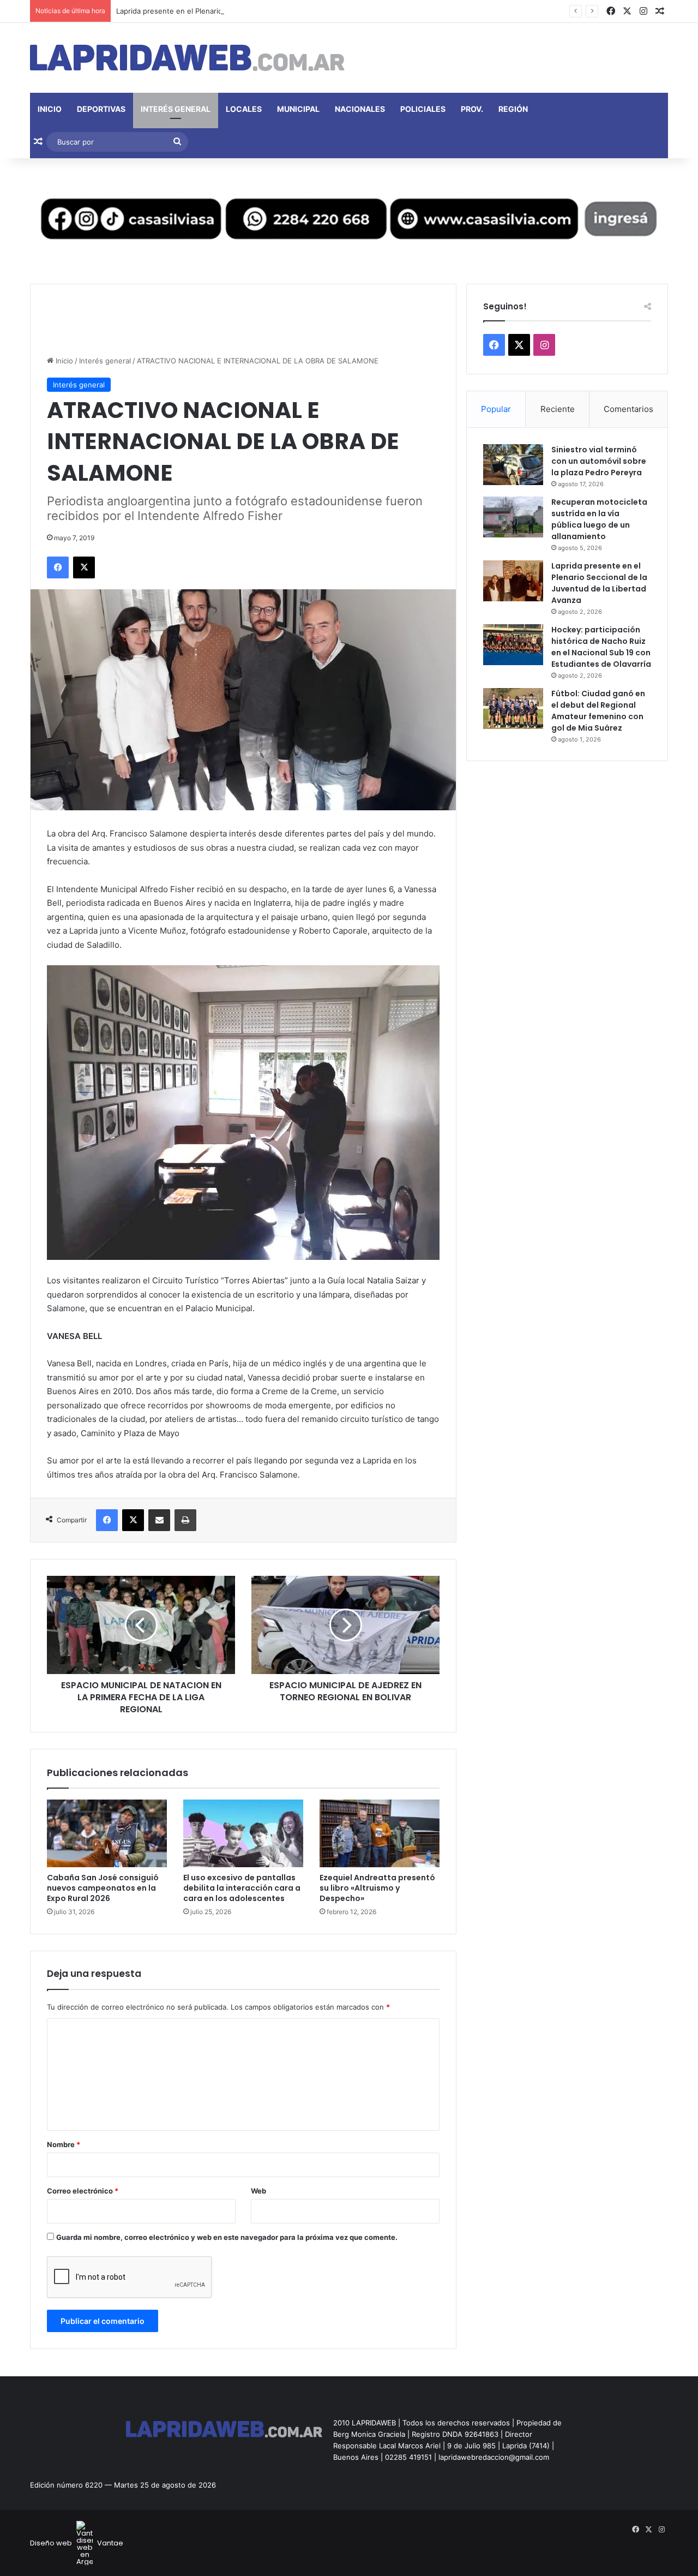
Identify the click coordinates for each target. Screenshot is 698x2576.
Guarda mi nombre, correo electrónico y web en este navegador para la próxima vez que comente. (227, 2237)
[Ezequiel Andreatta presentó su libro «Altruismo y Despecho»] (380, 1833)
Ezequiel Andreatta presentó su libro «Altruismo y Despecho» (377, 1888)
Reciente (558, 409)
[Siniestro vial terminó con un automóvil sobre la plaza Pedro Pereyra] (513, 465)
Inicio (50, 109)
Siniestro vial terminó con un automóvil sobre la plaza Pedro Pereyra (599, 461)
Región (513, 109)
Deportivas (101, 109)
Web (258, 2191)
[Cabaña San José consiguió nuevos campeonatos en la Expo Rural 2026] (107, 1833)
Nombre (64, 2144)
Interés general (176, 109)
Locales (244, 109)
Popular (496, 409)
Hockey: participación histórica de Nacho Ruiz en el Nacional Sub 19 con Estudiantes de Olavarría (601, 647)
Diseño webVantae (77, 2543)
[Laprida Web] (187, 58)
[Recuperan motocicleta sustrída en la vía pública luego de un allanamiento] (513, 517)
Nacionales (360, 109)
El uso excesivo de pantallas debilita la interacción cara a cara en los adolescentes (242, 1888)
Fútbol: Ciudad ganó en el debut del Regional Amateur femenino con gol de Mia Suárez (598, 711)
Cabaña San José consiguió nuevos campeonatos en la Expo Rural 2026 (103, 1888)
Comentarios (628, 409)
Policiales (423, 109)
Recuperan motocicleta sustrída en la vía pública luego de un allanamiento (599, 519)
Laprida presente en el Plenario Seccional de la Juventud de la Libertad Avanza (250, 11)
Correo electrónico (83, 2191)
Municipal (298, 109)
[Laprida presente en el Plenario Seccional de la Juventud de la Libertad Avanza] (513, 581)
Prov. (472, 109)
